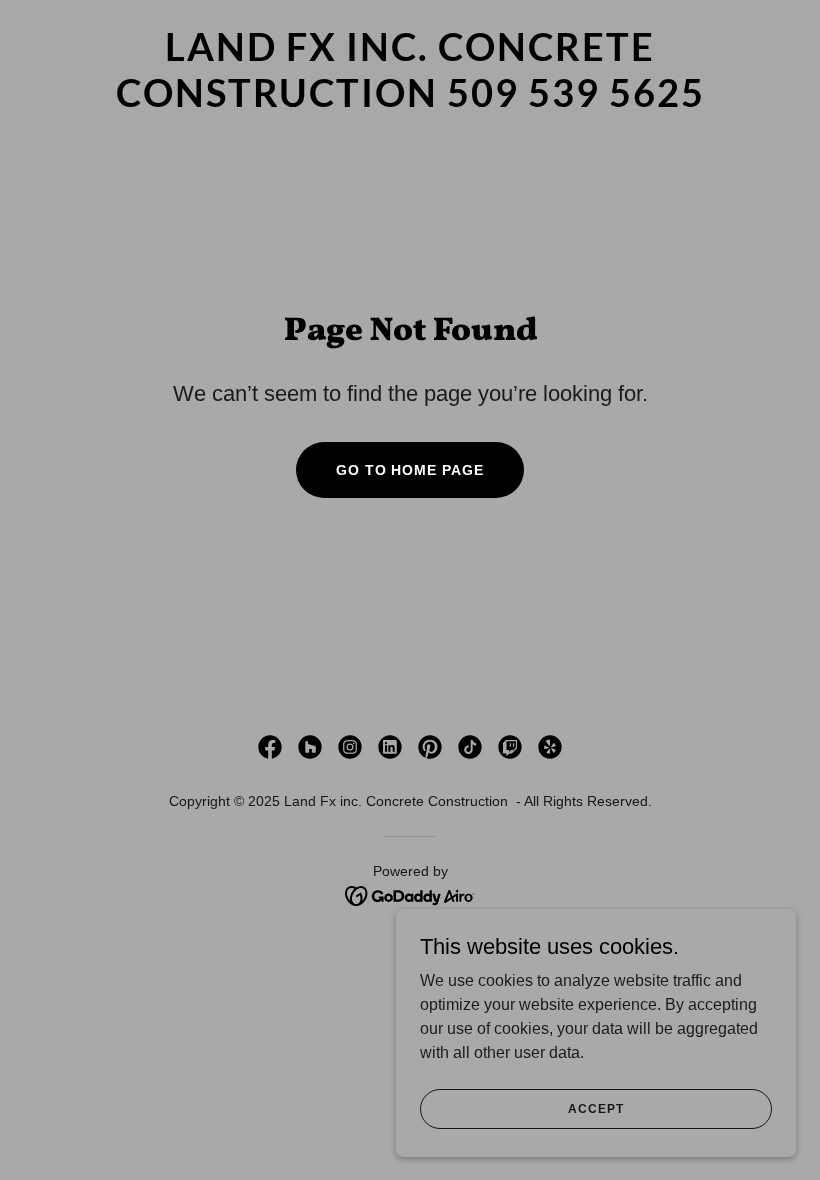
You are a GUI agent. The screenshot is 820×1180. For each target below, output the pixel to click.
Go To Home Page (410, 470)
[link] (410, 101)
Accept (595, 1108)
